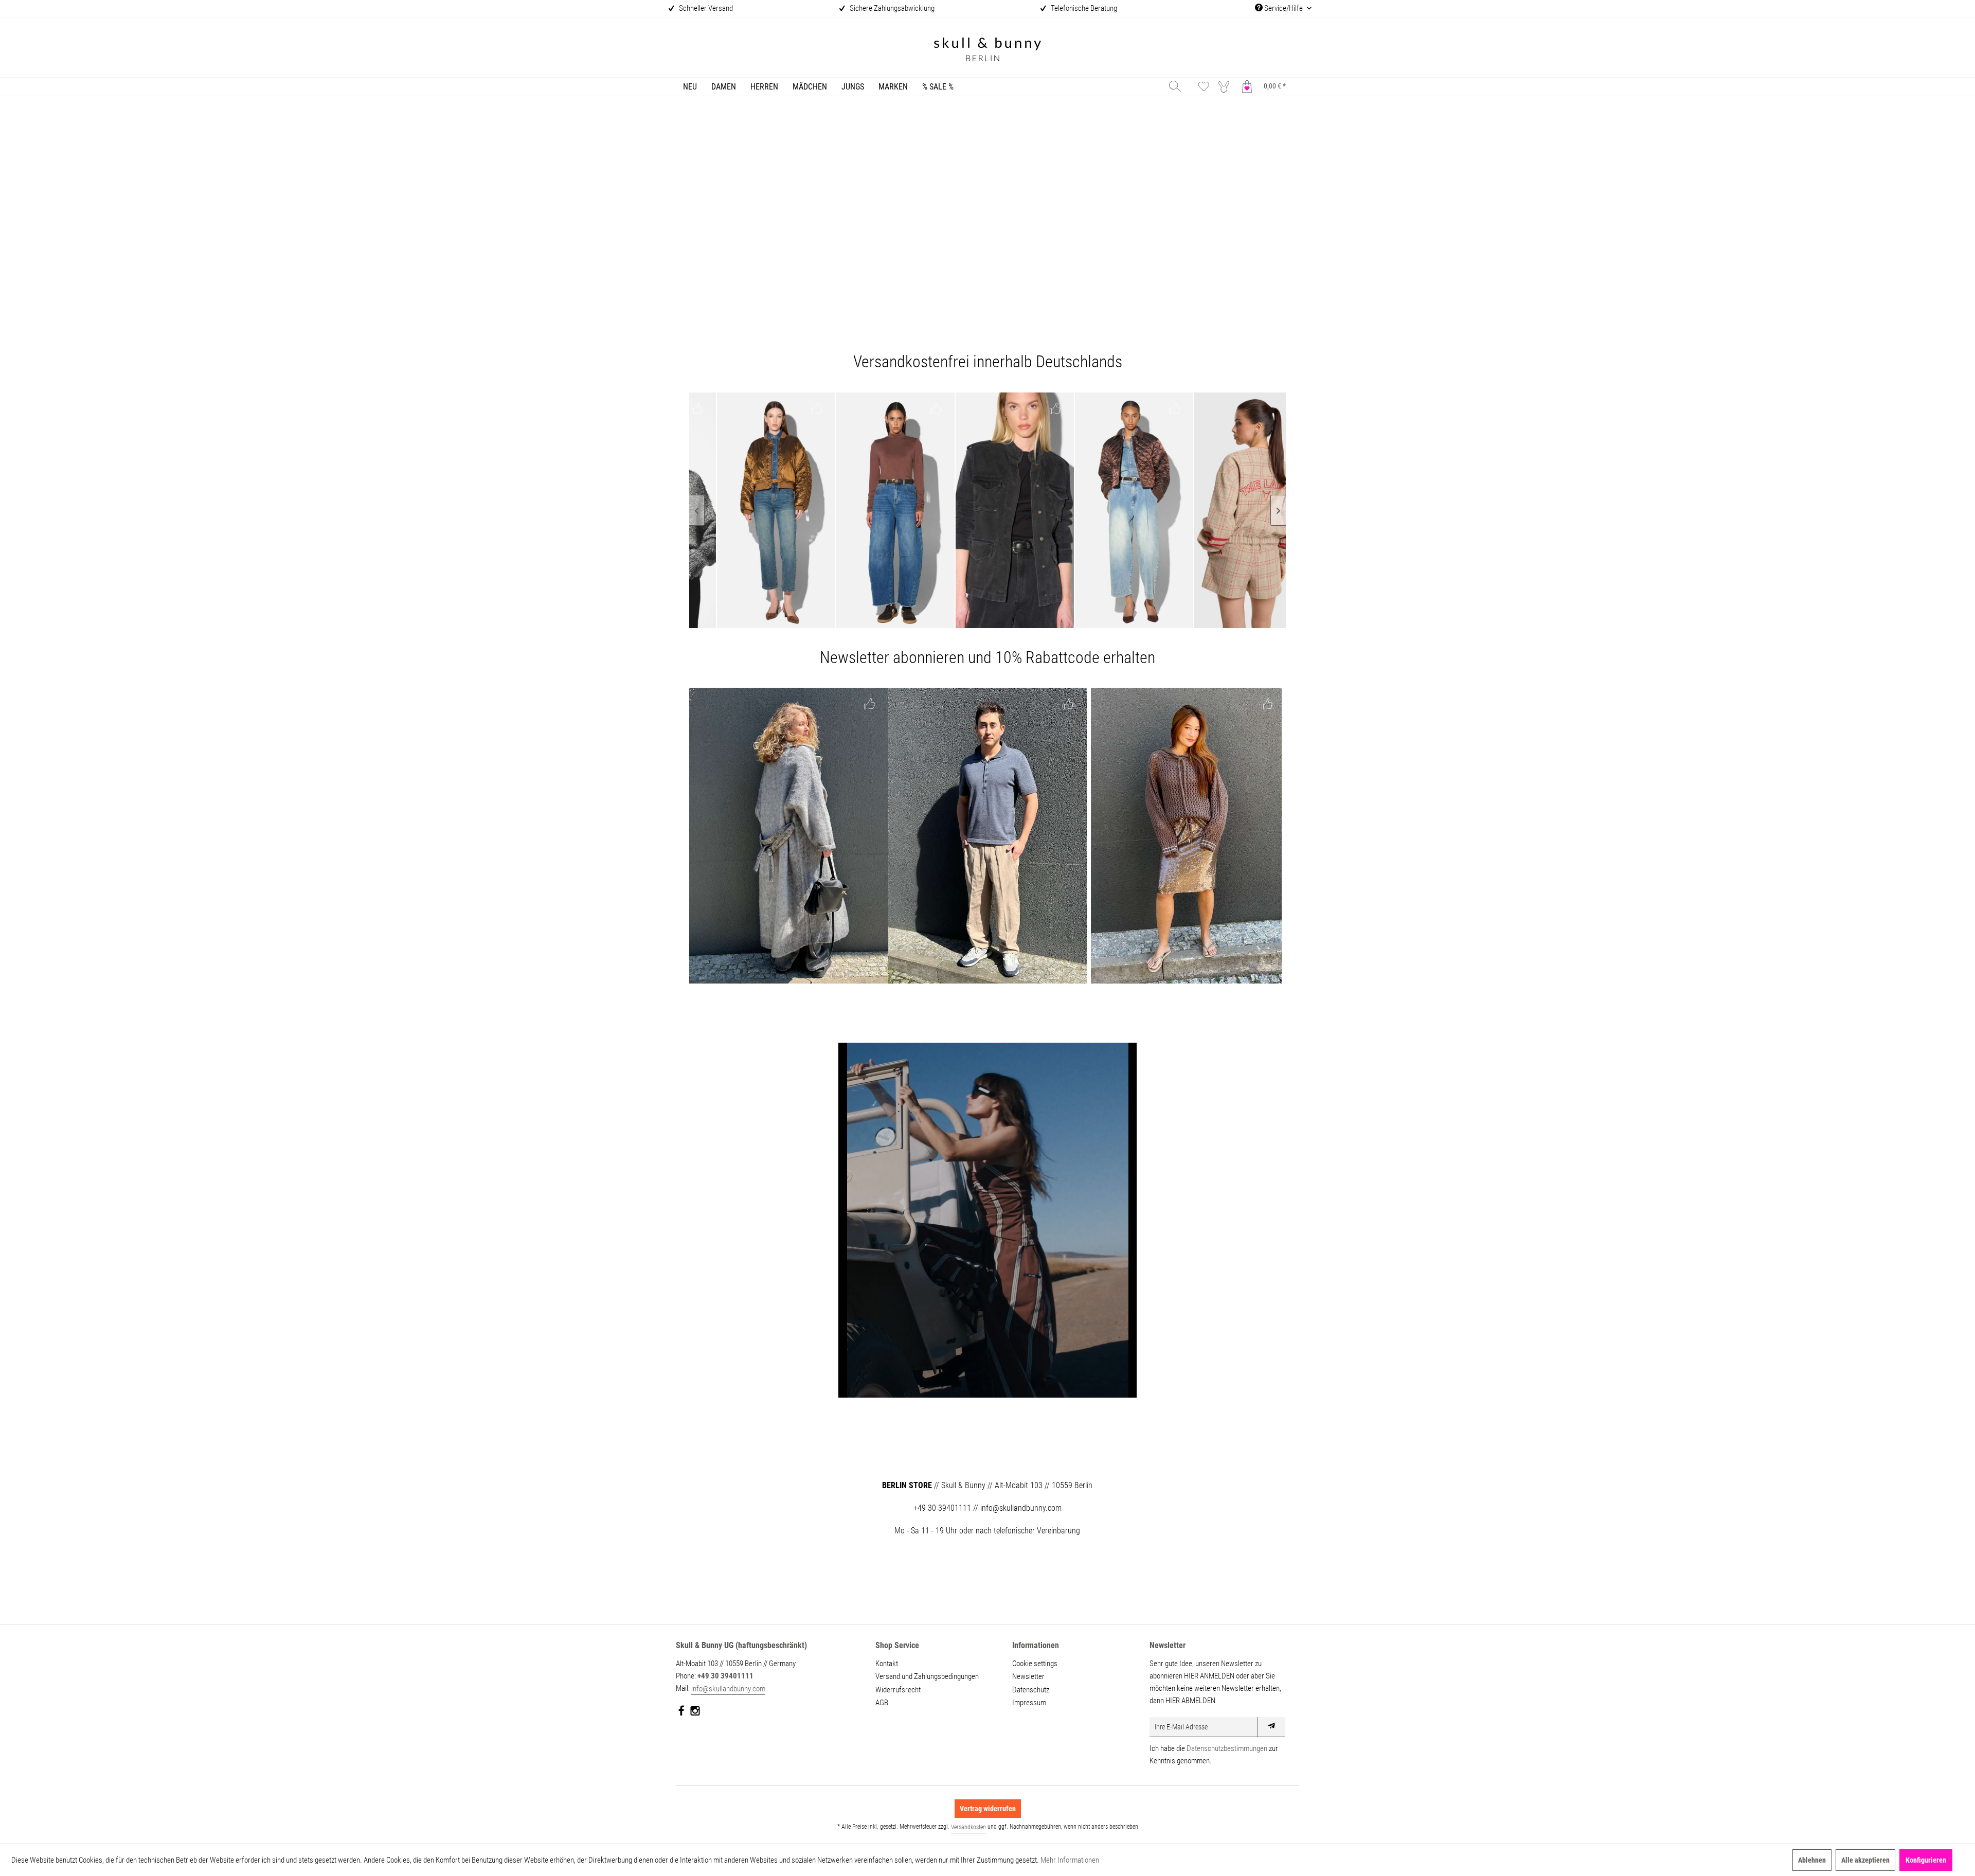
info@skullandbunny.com (728, 1689)
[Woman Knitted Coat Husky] (789, 836)
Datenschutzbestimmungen (1227, 1748)
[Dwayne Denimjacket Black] (875, 510)
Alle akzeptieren (1865, 1860)
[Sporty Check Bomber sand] (1114, 510)
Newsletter (1028, 1676)
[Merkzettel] (1204, 86)
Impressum (1029, 1703)
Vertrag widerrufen (988, 1809)
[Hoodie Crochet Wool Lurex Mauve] (1186, 836)
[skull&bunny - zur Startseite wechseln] (987, 51)
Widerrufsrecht (898, 1690)
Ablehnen (1812, 1860)
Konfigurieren (1926, 1860)
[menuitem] (690, 87)
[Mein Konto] (1226, 86)
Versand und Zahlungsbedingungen (927, 1676)
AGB (882, 1703)
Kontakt (887, 1664)
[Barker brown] (756, 510)
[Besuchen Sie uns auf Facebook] (682, 1713)
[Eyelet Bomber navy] (1233, 510)
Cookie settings (1035, 1664)
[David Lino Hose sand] (988, 836)
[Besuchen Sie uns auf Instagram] (695, 1713)
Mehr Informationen (1070, 1860)
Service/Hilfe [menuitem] (1283, 8)
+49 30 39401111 (725, 1676)
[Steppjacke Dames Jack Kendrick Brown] (995, 510)
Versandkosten (968, 1827)
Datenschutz (1031, 1690)
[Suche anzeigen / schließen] (1175, 86)
